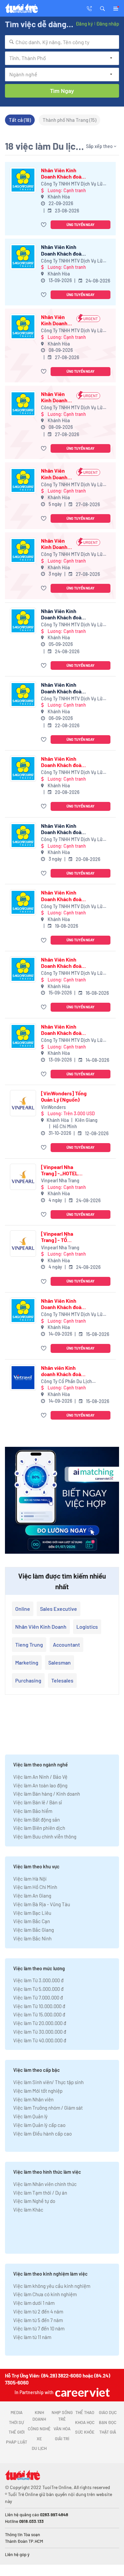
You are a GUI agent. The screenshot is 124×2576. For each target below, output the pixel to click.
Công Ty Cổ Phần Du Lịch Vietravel (66, 1382)
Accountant (66, 1644)
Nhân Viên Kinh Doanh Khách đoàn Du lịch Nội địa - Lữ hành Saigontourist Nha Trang (57, 397)
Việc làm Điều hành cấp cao (42, 2134)
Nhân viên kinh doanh (41, 1627)
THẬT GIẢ (108, 2432)
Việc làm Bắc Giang (34, 1930)
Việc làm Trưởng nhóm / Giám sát (48, 2108)
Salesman (60, 1662)
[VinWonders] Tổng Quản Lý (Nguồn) (64, 1096)
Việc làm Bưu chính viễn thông (45, 1836)
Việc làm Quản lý (30, 2116)
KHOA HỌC (85, 2422)
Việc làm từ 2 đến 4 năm (38, 2311)
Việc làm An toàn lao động (40, 1785)
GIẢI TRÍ (62, 2439)
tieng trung (29, 1644)
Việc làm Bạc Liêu (32, 1913)
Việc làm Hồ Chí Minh (35, 1887)
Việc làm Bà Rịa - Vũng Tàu (42, 1904)
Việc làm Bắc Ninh (32, 1938)
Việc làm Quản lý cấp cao (39, 2125)
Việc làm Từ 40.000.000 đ (40, 2040)
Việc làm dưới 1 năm (34, 2303)
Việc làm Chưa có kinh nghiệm (45, 2294)
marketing (27, 1662)
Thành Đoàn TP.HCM (24, 2541)
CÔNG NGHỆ (39, 2429)
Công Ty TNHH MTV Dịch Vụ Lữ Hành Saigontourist (72, 184)
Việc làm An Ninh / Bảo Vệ (40, 1777)
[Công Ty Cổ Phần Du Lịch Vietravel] (23, 1378)
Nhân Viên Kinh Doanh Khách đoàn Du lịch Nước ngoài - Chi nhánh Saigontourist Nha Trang (63, 173)
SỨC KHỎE (85, 2432)
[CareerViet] (82, 2392)
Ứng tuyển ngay (81, 225)
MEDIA (17, 2412)
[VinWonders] (23, 1103)
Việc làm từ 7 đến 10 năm (39, 2328)
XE (39, 2439)
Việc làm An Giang (32, 1896)
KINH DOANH (39, 2416)
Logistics (87, 1627)
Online (23, 1609)
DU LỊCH (39, 2448)
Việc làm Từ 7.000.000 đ (38, 1997)
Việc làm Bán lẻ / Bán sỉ (38, 1802)
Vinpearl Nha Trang (60, 1180)
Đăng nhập (108, 24)
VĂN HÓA (62, 2429)
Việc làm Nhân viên (33, 2099)
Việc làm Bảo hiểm (33, 1811)
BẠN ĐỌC (108, 2422)
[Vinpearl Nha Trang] (23, 1177)
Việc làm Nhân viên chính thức (45, 2184)
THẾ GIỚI (17, 2432)
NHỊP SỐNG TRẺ (62, 2416)
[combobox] (62, 42)
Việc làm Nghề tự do (34, 2201)
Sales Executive (59, 1609)
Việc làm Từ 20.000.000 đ (40, 2023)
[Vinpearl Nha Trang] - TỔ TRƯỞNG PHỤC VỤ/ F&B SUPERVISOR (63, 1237)
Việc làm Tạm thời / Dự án (40, 2193)
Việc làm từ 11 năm (32, 2337)
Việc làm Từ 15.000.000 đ (39, 2014)
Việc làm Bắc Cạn (32, 1921)
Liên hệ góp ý (17, 2554)
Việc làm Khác (28, 2210)
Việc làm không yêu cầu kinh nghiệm (52, 2286)
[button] (103, 8)
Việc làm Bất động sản (37, 1820)
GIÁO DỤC (108, 2412)
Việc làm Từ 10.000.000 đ (39, 2006)
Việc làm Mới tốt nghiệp (38, 2091)
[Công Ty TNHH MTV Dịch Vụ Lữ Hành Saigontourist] (23, 180)
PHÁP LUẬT (17, 2442)
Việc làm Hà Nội (30, 1879)
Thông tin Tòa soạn (22, 2535)
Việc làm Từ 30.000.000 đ (40, 2032)
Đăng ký (84, 24)
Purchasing (28, 1680)
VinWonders (53, 1107)
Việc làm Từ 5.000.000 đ (38, 1989)
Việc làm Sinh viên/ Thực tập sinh (48, 2082)
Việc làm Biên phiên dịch (39, 1828)
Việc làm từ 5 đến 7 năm (38, 2320)
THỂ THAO (85, 2412)
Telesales (62, 1680)
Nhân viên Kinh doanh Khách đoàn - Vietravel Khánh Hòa (64, 1371)
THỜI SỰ (16, 2422)
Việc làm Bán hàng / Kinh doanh (47, 1794)
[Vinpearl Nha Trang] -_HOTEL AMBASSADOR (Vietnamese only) (62, 1170)
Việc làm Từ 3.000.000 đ (38, 1980)
